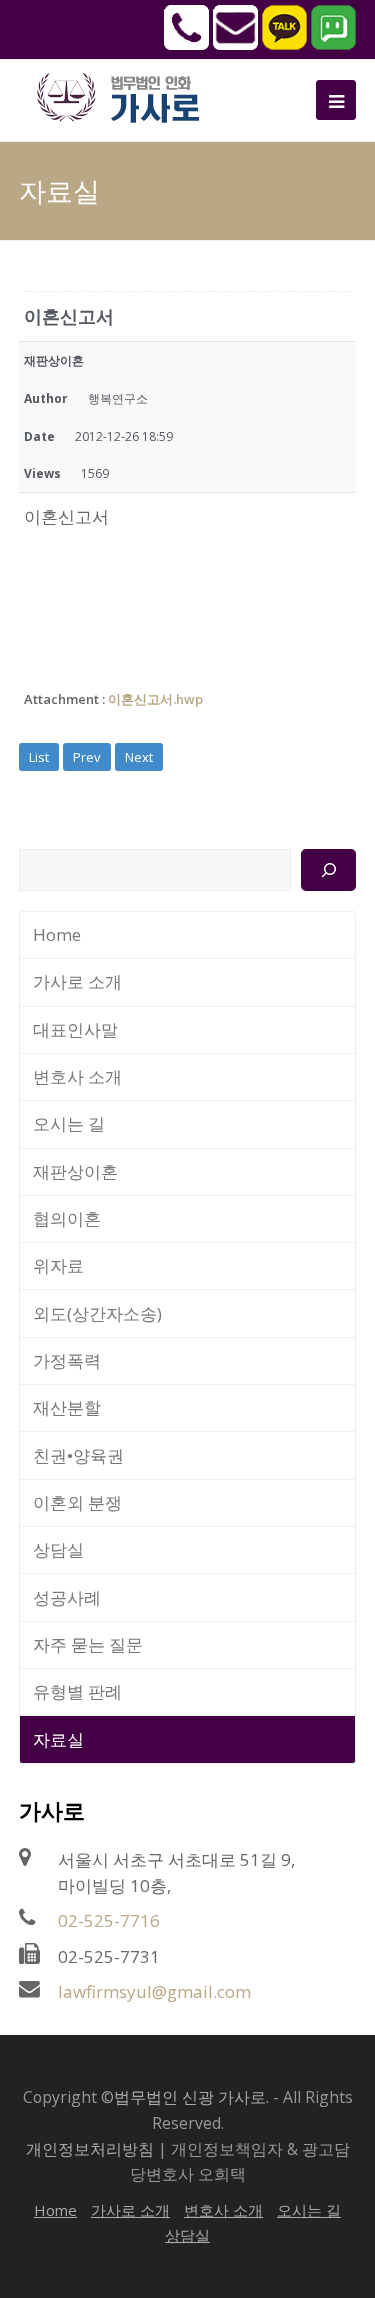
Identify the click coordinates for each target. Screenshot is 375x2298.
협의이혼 (67, 1218)
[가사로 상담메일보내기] (235, 44)
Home (57, 934)
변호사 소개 (77, 1076)
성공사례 (67, 1597)
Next (139, 757)
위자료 (58, 1265)
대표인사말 (75, 1029)
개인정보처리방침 (90, 2149)
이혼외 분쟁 (77, 1502)
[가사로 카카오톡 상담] (284, 44)
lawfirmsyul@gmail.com (154, 1991)
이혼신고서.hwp (155, 699)
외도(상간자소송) (97, 1313)
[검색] (328, 870)
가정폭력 (67, 1360)
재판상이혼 (75, 1171)
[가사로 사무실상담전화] (186, 44)
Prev (87, 757)
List (39, 757)
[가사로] (129, 95)
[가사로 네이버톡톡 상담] (333, 44)
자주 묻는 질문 (88, 1644)
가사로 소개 (77, 981)
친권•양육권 (78, 1455)
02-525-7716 (109, 1920)
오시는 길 (69, 1123)
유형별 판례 (77, 1691)
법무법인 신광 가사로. (191, 2097)
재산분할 (67, 1407)
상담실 (58, 1549)
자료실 (58, 1739)
